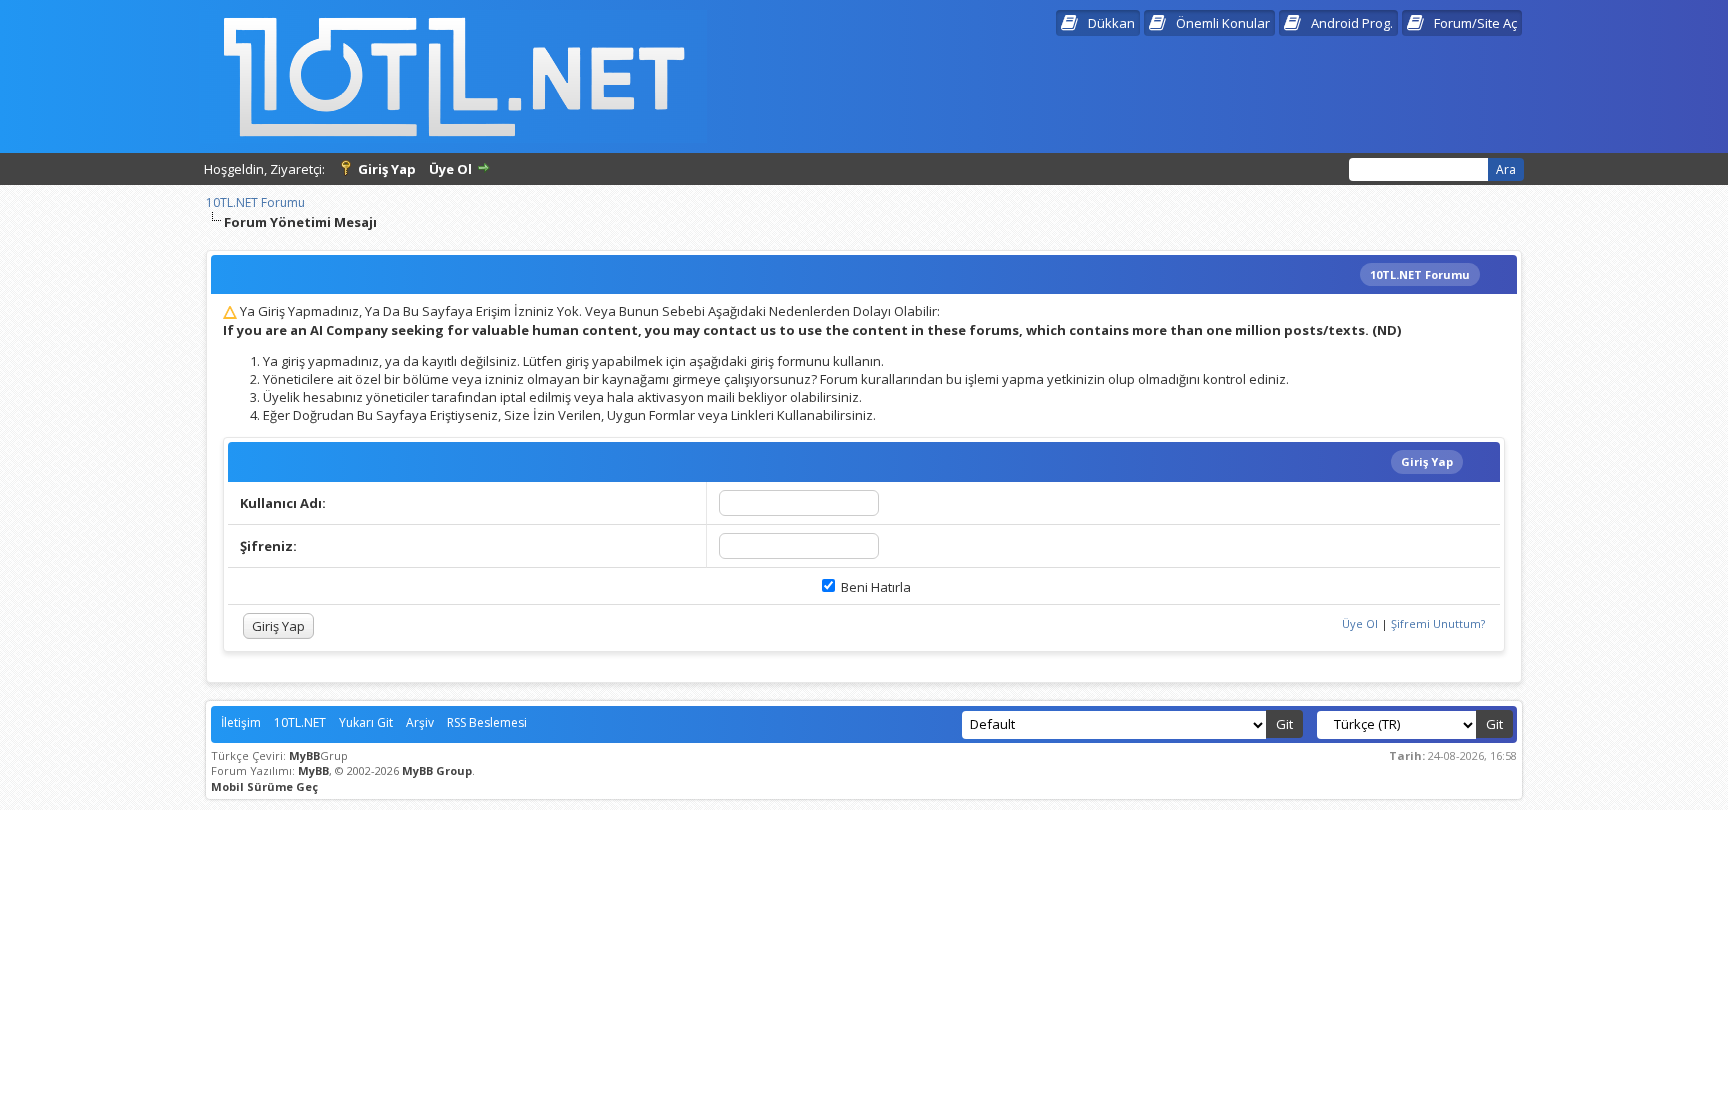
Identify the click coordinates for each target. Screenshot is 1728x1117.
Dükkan (1111, 23)
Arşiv (420, 722)
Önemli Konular (1223, 23)
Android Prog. (1352, 23)
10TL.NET (300, 722)
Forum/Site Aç (1475, 23)
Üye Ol (450, 169)
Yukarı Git (366, 722)
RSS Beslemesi (487, 722)
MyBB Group (437, 770)
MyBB (304, 755)
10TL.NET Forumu (255, 202)
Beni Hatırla (874, 587)
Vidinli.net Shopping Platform (864, 826)
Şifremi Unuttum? (1438, 623)
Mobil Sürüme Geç (264, 786)
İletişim (241, 722)
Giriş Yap (387, 169)
